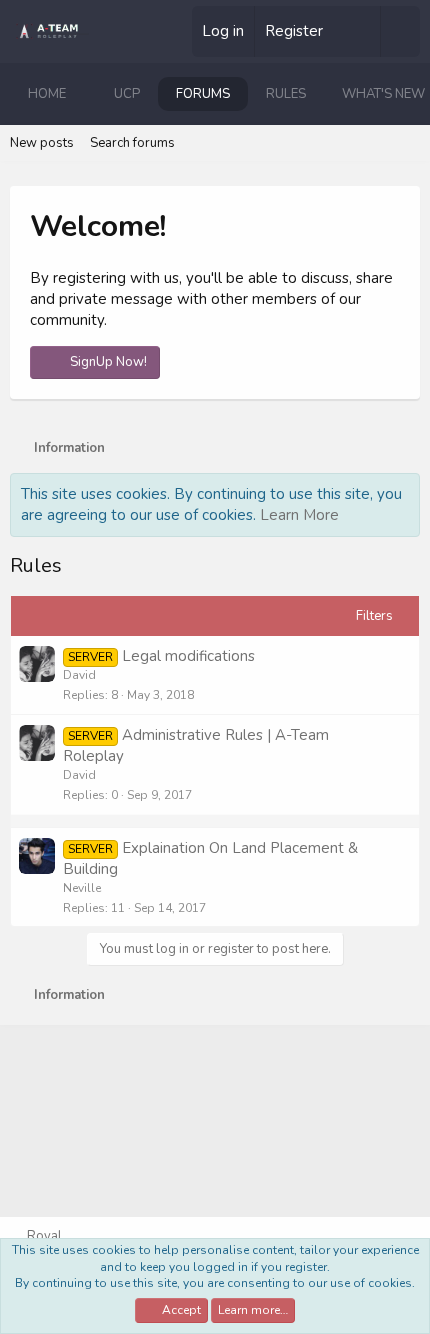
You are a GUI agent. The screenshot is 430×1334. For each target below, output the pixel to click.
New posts (42, 143)
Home (47, 94)
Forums (203, 94)
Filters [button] (374, 616)
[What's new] (359, 31)
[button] (82, 94)
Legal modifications (188, 656)
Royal (43, 1236)
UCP (127, 94)
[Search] (400, 31)
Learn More (299, 515)
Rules (286, 94)
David (79, 675)
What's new (383, 94)
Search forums (132, 143)
